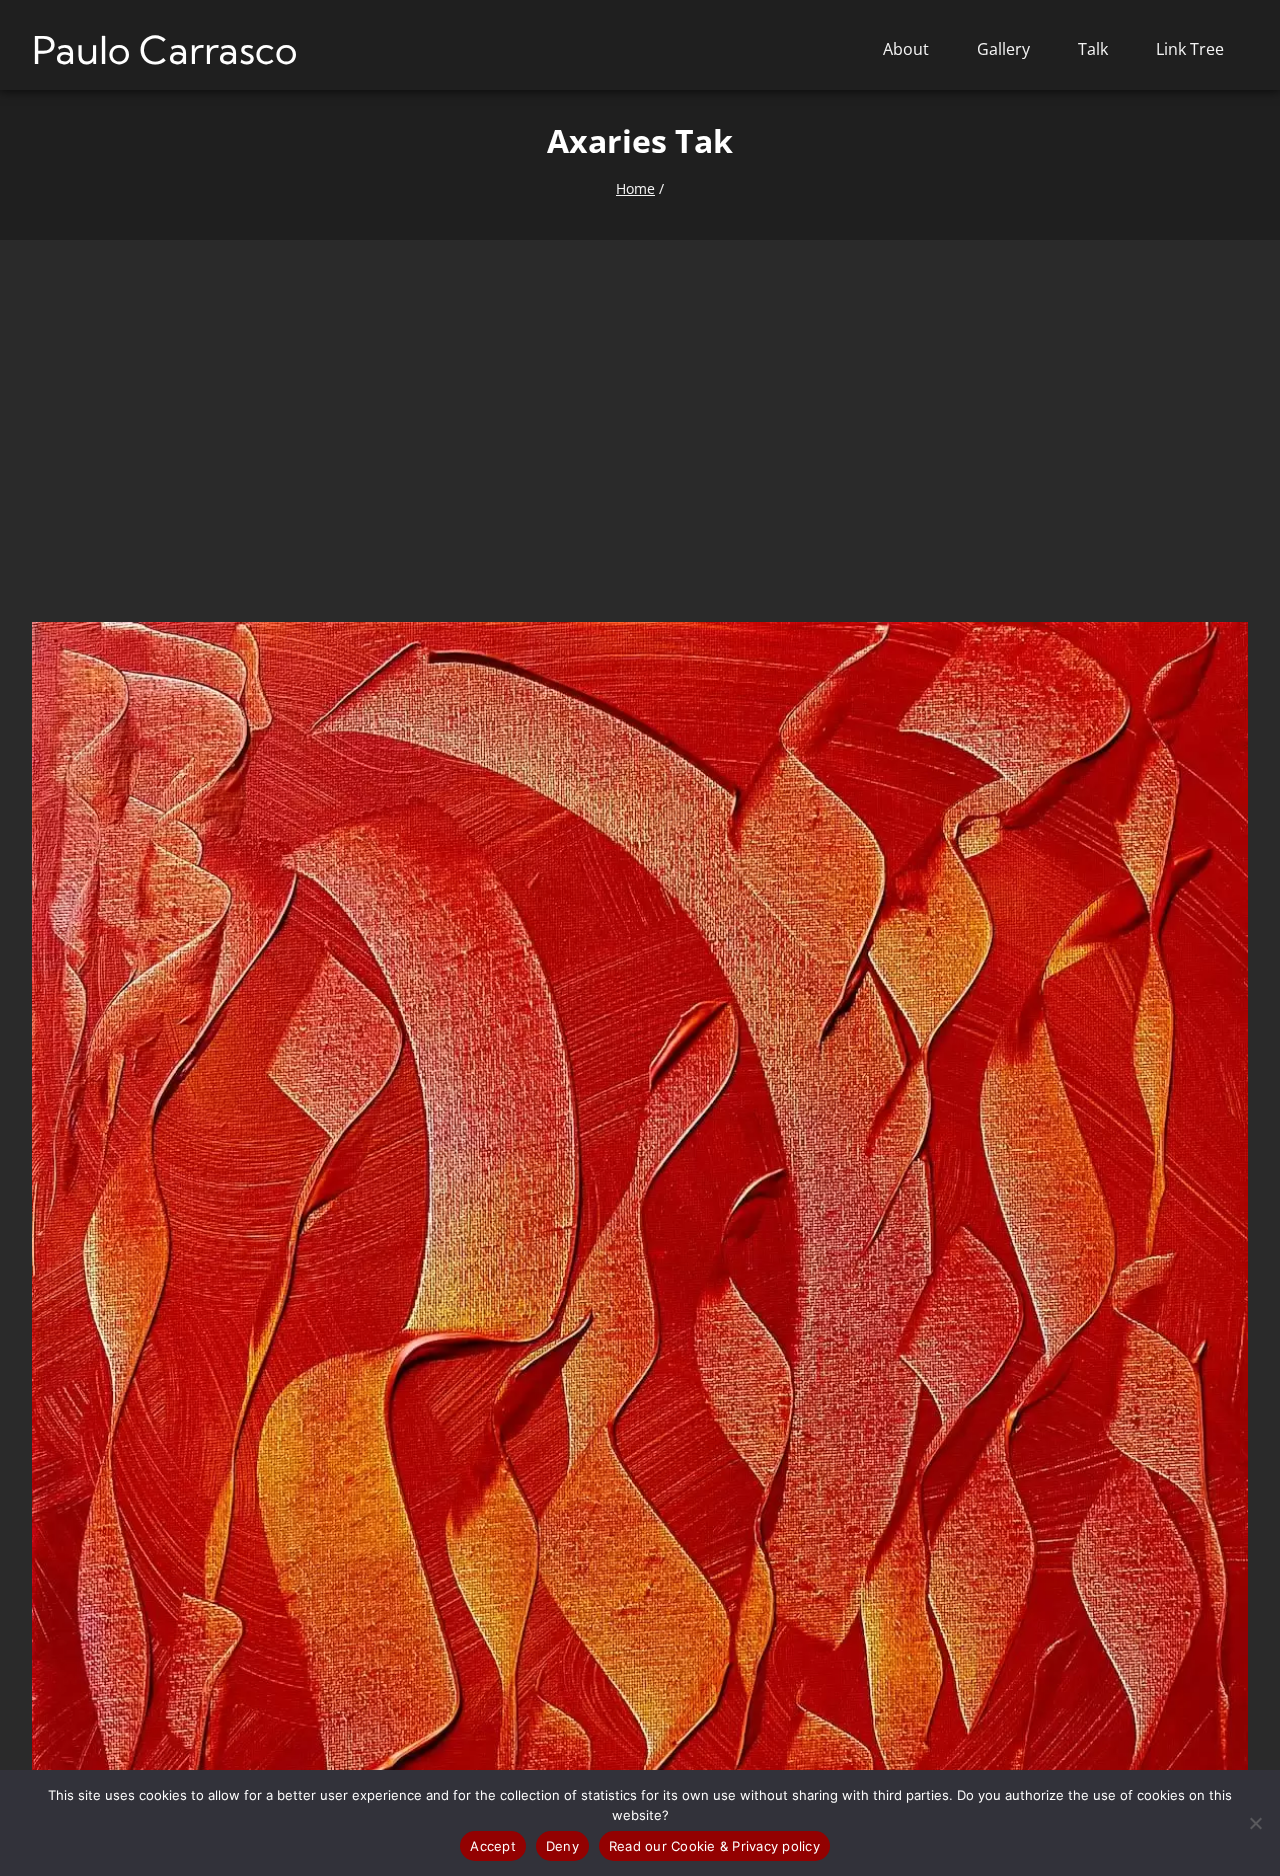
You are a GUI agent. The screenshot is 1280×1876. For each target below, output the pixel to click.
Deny (562, 1846)
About (906, 49)
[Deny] (1255, 1823)
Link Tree (1190, 49)
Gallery (1003, 49)
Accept (493, 1846)
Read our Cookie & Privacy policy (714, 1846)
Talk (1093, 49)
